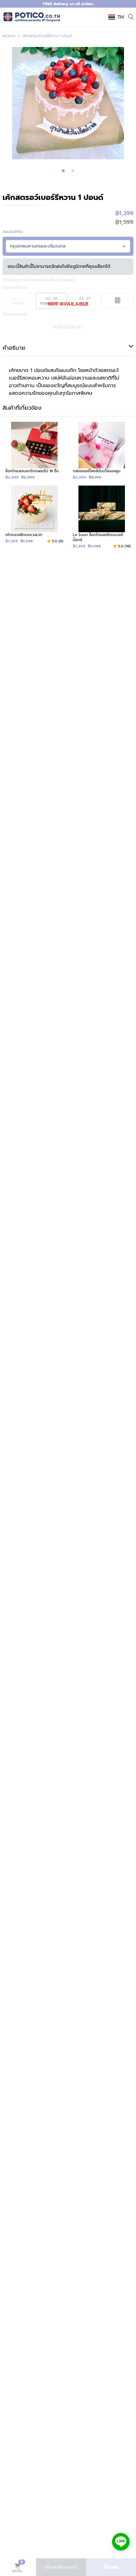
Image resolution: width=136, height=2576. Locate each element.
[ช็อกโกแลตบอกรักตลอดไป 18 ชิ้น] (34, 451)
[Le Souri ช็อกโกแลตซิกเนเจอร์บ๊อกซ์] (102, 517)
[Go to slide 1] (63, 171)
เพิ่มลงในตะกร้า (61, 2567)
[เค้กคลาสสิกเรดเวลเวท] (34, 517)
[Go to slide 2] (73, 171)
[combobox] (117, 17)
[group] (68, 103)
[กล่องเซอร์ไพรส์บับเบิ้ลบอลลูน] (102, 451)
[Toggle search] (131, 17)
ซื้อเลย (111, 2567)
